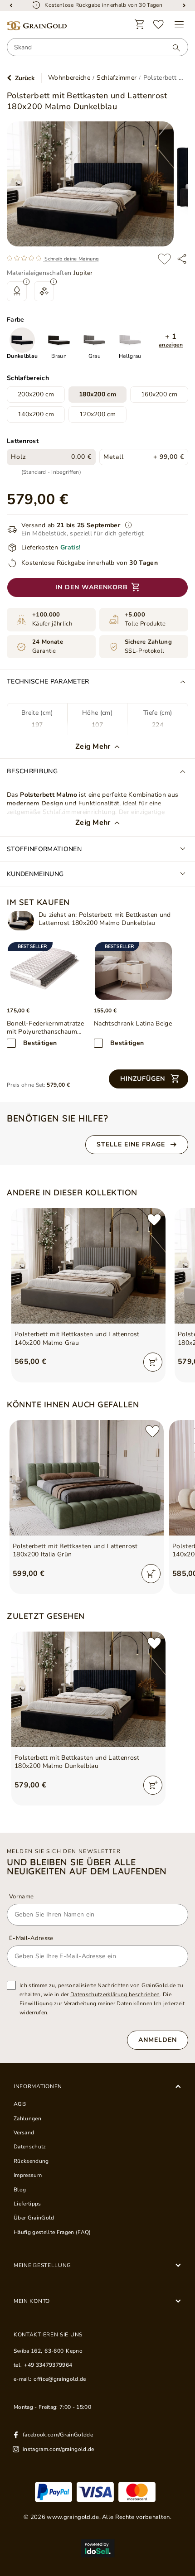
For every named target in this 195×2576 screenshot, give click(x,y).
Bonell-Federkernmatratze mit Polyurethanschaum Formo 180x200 (45, 1028)
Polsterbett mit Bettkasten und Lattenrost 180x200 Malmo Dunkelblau (77, 1762)
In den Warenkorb (92, 587)
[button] (171, 340)
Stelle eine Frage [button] (131, 1144)
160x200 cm (159, 394)
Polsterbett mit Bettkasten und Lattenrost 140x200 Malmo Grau (77, 1339)
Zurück (25, 78)
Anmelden (158, 2040)
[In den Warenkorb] (153, 1362)
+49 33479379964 (48, 2365)
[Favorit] (159, 24)
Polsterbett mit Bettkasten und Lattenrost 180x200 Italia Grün (75, 1550)
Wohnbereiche (69, 78)
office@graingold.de (60, 2379)
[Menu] (179, 24)
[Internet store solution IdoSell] (97, 2548)
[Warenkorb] (140, 24)
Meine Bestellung (42, 2265)
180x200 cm (97, 394)
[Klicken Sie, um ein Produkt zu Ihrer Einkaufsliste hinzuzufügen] (164, 259)
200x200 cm (36, 394)
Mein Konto (32, 2301)
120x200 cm (97, 414)
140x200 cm (36, 414)
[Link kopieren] (182, 259)
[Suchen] (172, 48)
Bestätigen (40, 1043)
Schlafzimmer (117, 78)
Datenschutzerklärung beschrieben (115, 1994)
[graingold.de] (37, 26)
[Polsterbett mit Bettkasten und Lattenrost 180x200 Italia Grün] (87, 1478)
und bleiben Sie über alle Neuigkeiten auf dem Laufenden (87, 1867)
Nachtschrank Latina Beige (133, 1024)
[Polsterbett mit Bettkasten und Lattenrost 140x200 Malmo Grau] (88, 1266)
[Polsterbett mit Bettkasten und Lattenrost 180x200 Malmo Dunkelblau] (21, 921)
